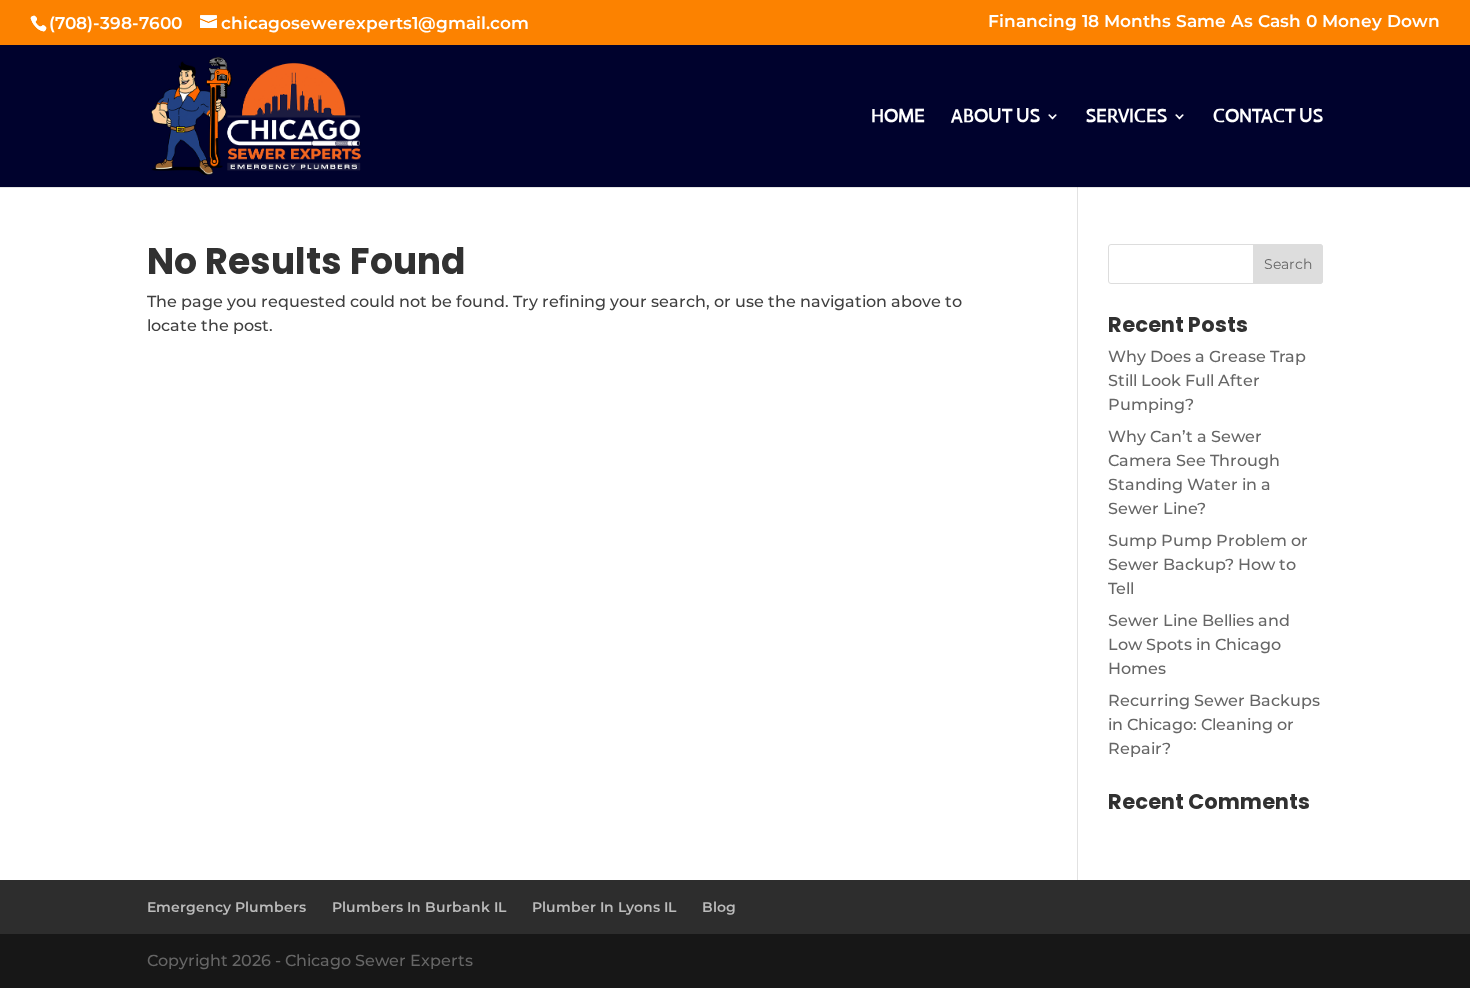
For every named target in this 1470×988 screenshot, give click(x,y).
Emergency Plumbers (226, 907)
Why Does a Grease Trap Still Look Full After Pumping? (1207, 380)
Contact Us (1268, 118)
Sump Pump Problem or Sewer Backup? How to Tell (1208, 564)
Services (1126, 118)
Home (898, 118)
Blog (719, 907)
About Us (995, 118)
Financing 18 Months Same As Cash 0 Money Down (1214, 22)
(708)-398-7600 (118, 23)
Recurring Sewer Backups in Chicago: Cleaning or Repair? (1214, 724)
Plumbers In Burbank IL (419, 907)
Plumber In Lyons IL (604, 907)
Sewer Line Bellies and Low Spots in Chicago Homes (1199, 644)
